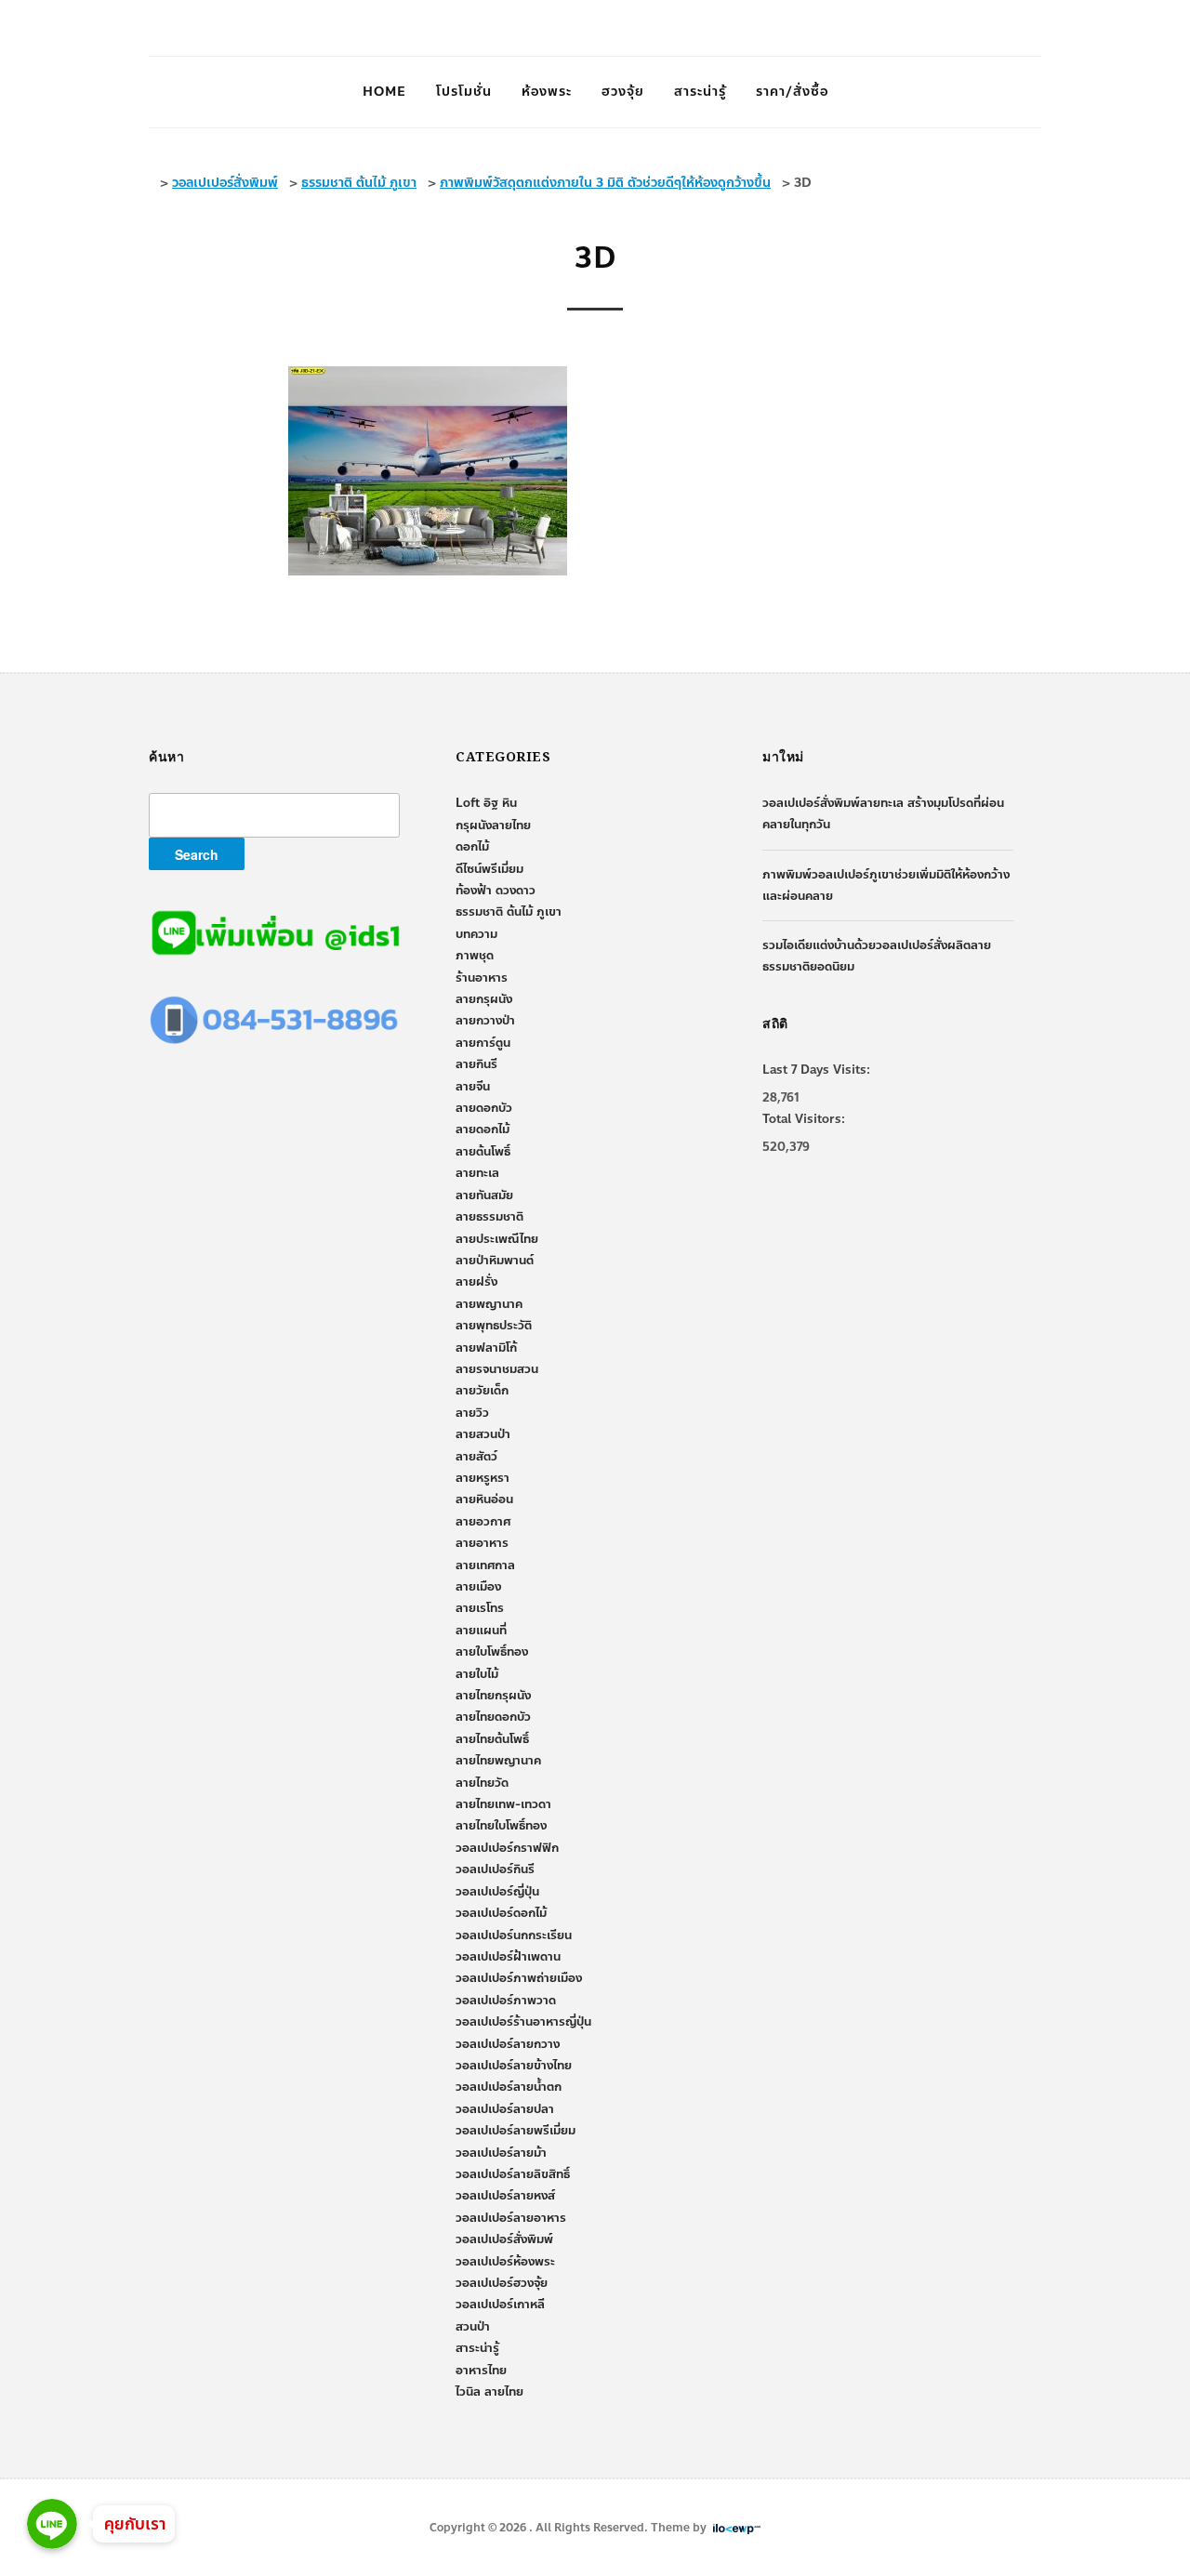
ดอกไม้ (472, 847)
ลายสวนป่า (483, 1434)
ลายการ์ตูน (483, 1043)
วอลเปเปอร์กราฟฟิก (507, 1848)
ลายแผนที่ (481, 1631)
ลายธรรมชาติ (489, 1217)
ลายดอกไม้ (483, 1129)
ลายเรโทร (480, 1608)
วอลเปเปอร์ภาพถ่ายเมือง (519, 1978)
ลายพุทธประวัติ (494, 1326)
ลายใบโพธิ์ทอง (492, 1652)
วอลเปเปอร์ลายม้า (501, 2153)
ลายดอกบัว (484, 1108)
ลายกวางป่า (485, 1021)
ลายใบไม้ (477, 1674)
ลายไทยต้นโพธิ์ (492, 1739)
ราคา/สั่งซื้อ (792, 92)
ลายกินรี (476, 1064)
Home (384, 92)
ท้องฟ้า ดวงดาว (496, 891)
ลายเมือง (478, 1587)
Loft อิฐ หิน (486, 803)
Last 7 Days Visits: (816, 1070)
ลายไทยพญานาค (498, 1761)
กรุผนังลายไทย (493, 826)
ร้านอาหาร (482, 978)
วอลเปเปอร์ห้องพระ (505, 2262)
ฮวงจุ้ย (623, 92)
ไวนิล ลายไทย (489, 2392)
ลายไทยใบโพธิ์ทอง (501, 1826)
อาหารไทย (481, 2371)
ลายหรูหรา (483, 1478)
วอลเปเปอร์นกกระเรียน (514, 1935)
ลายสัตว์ (476, 1457)
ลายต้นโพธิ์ (483, 1152)
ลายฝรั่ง (476, 1282)
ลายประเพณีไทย (497, 1239)
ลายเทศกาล (485, 1565)
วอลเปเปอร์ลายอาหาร (511, 2218)
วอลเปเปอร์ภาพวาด (506, 2001)
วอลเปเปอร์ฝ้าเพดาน (508, 1957)
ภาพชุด (475, 956)
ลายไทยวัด (482, 1783)
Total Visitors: (804, 1119)
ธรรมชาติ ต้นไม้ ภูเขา (509, 912)
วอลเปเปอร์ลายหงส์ (505, 2196)
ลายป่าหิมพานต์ (495, 1261)
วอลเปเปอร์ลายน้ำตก (509, 2087)
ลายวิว (472, 1413)
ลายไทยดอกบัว (493, 1717)
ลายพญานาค (489, 1304)
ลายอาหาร (482, 1543)
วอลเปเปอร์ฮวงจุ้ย (502, 2283)
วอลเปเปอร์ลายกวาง (508, 2044)
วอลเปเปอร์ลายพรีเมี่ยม (516, 2131)
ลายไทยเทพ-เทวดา (503, 1804)
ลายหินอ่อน (484, 1499)
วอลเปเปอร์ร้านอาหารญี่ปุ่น (523, 2022)
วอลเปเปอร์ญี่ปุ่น (497, 1892)
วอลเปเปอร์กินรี (495, 1869)
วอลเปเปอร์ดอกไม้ (501, 1913)
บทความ (476, 934)
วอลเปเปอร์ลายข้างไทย (514, 2066)
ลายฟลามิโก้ (486, 1348)
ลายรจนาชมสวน (497, 1369)
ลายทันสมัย (484, 1196)
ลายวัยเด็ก (482, 1391)
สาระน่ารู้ (700, 92)
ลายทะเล (477, 1173)
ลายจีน (473, 1087)
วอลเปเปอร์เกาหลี (500, 2305)
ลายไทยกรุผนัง (493, 1696)
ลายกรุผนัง (484, 999)
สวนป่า (473, 2327)
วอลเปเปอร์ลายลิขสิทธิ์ (513, 2174)
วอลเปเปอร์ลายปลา (505, 2109)
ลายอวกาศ (483, 1522)
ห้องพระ (547, 92)
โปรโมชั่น (464, 92)
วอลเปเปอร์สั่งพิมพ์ (504, 2239)
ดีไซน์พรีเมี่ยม (489, 869)
